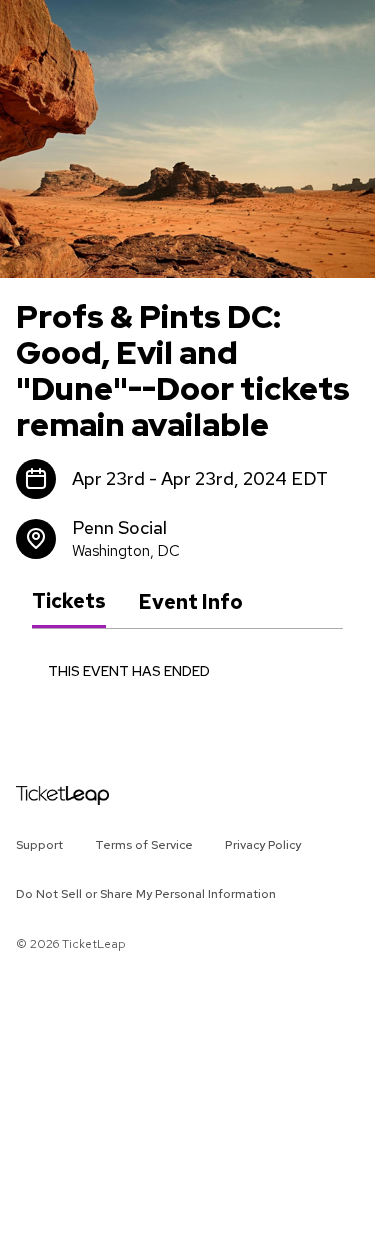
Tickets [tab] (69, 601)
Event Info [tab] (190, 602)
